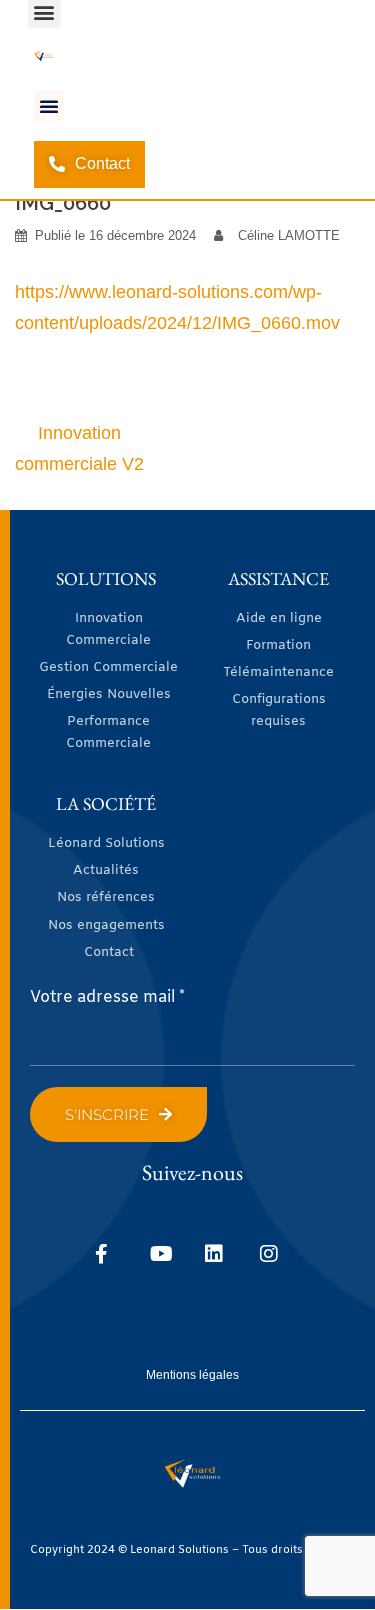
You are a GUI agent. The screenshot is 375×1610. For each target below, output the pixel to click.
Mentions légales (192, 1375)
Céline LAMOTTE (289, 235)
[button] (49, 106)
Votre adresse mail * (107, 997)
